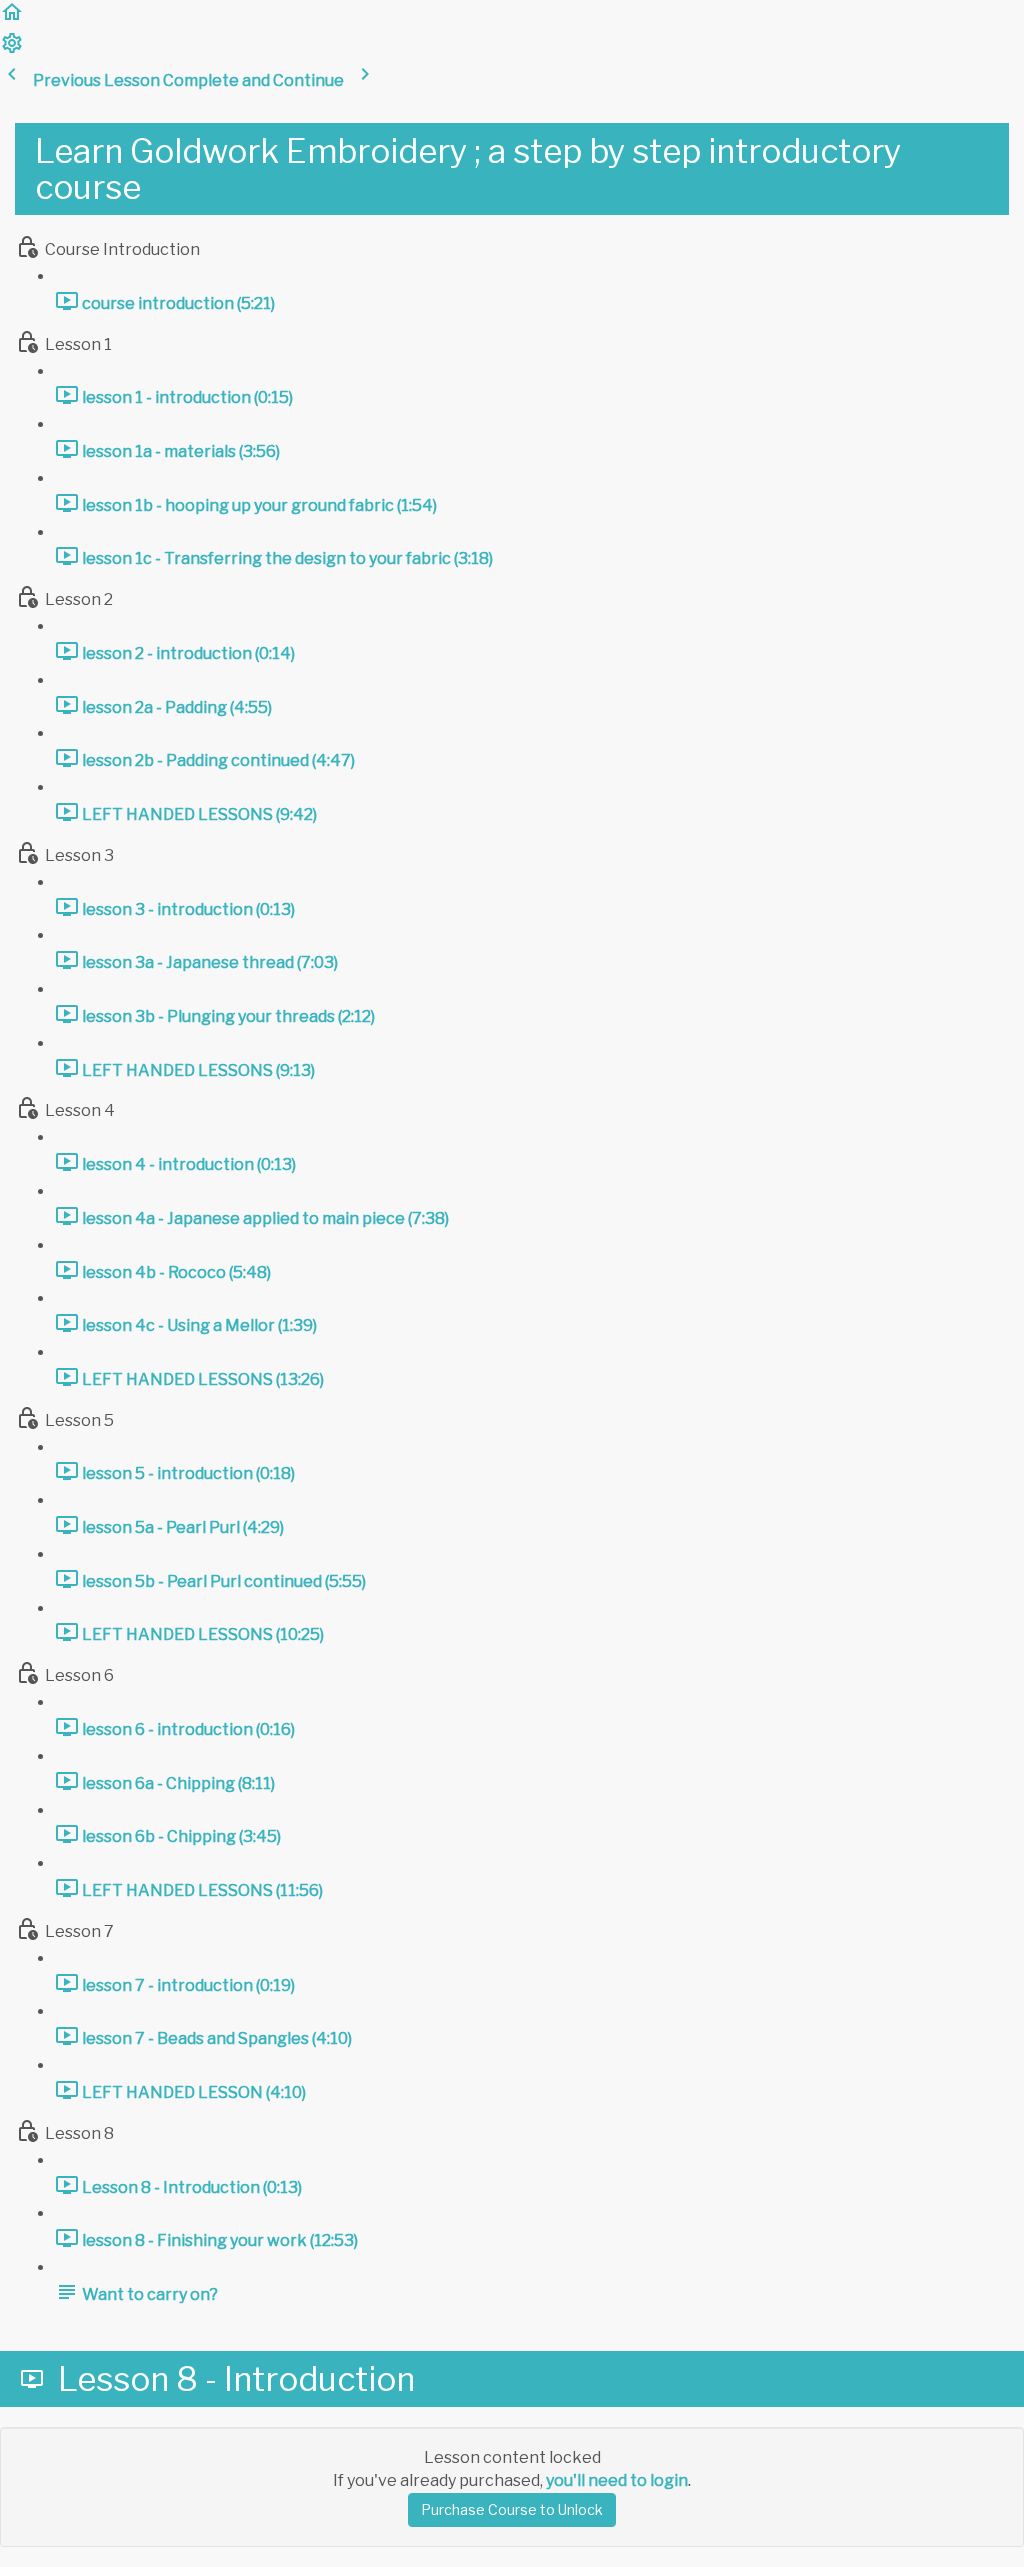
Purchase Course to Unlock (512, 2509)
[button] (12, 18)
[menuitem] (12, 49)
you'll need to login (617, 2480)
